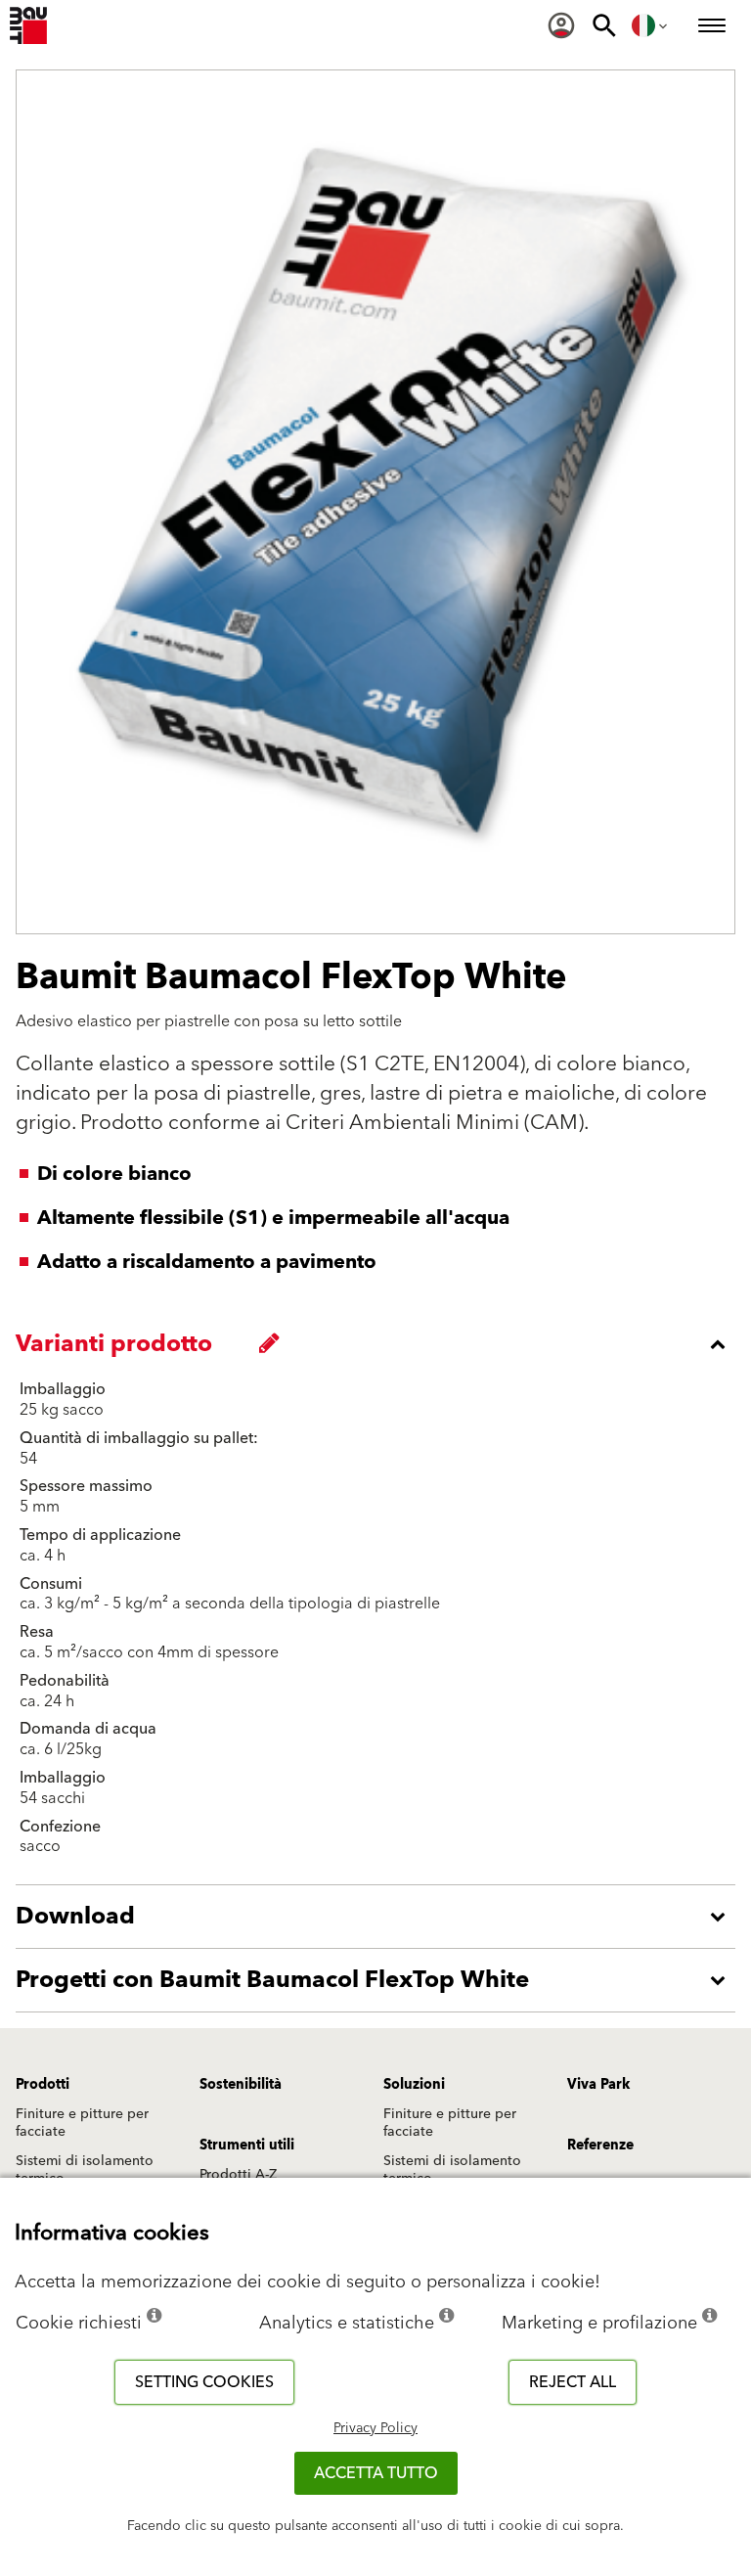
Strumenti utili (247, 2146)
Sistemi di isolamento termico (85, 2170)
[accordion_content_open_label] (380, 1917)
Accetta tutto (376, 2473)
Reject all (573, 2382)
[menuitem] (561, 25)
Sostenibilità (241, 2085)
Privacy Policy (375, 2428)
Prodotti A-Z (238, 2175)
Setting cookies (204, 2382)
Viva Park (598, 2085)
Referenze (600, 2146)
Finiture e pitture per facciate (82, 2123)
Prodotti (43, 2085)
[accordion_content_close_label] (380, 1344)
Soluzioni (414, 2085)
